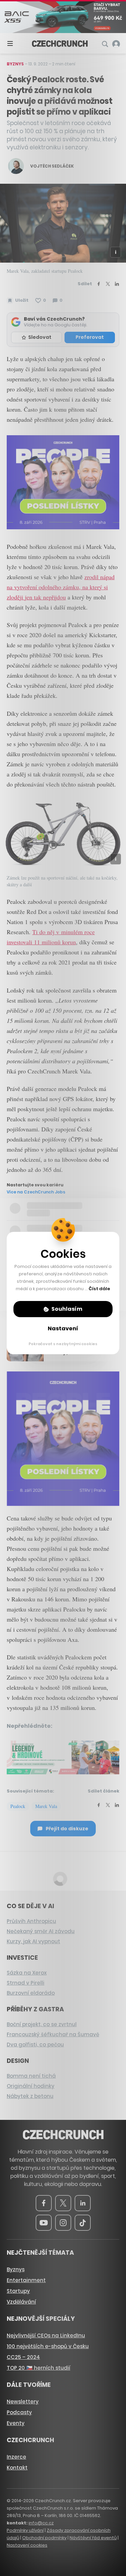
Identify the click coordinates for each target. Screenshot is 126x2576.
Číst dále (99, 1289)
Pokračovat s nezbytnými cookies (63, 1344)
